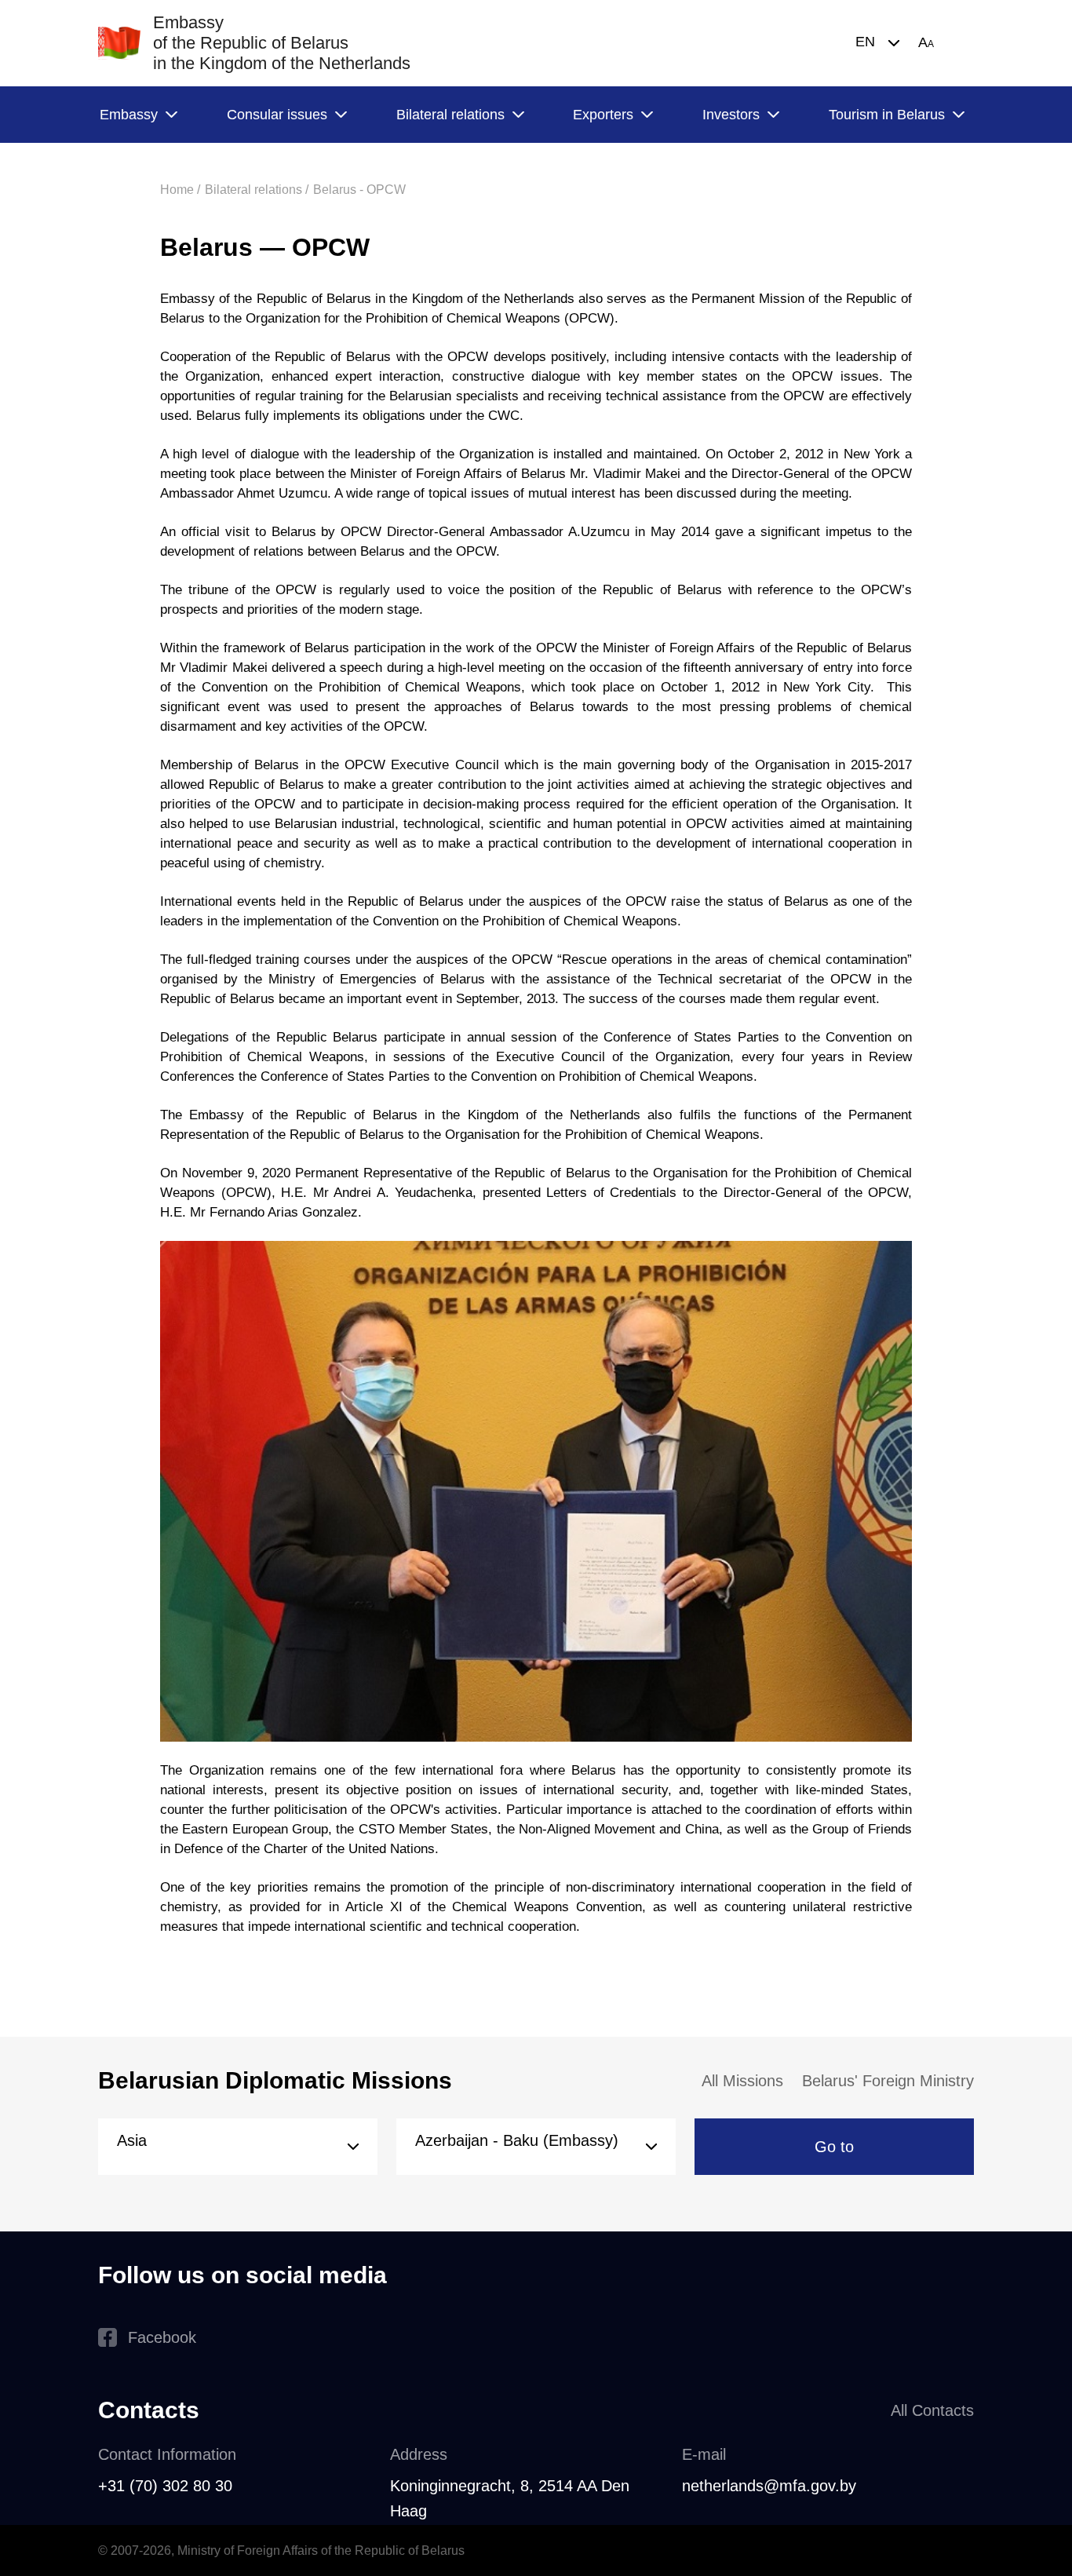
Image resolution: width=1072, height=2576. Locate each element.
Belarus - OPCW (359, 190)
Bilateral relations (450, 115)
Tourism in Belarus (887, 115)
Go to (834, 2147)
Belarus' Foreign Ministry (888, 2081)
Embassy (129, 115)
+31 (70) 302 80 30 (165, 2486)
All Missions (742, 2081)
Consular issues (277, 115)
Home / (180, 190)
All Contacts (932, 2410)
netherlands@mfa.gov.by (769, 2486)
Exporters (603, 115)
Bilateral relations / (257, 190)
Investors (731, 115)
